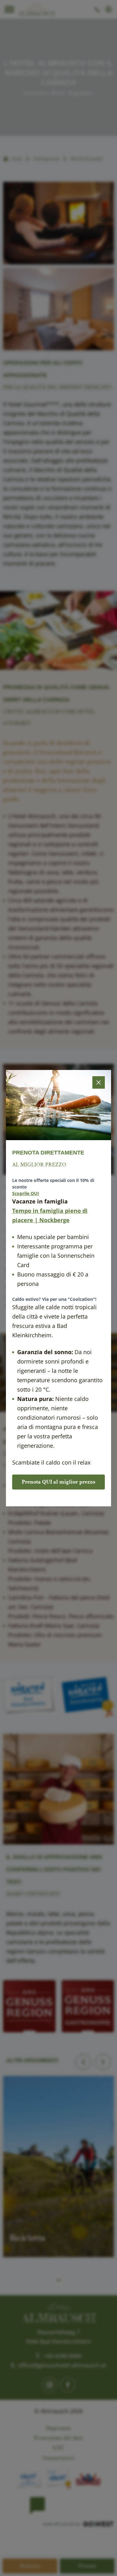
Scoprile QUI (26, 1193)
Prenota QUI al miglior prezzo (58, 1482)
